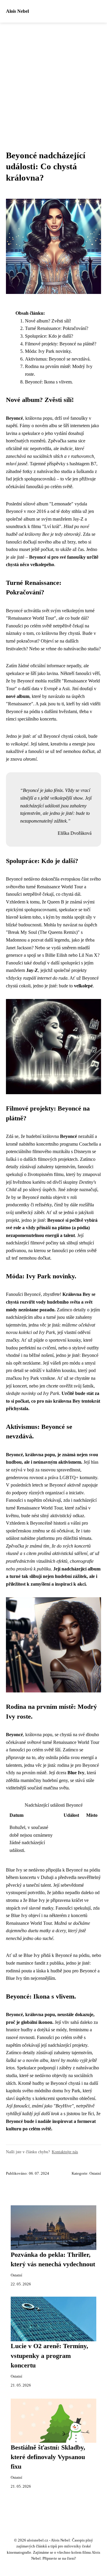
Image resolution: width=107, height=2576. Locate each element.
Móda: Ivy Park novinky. (48, 351)
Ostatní (95, 2173)
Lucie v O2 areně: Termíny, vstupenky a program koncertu (49, 2356)
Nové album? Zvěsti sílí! (48, 321)
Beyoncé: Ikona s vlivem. (49, 382)
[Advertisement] (53, 79)
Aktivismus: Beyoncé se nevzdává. (58, 359)
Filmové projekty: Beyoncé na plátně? (61, 344)
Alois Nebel (17, 11)
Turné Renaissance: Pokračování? (57, 328)
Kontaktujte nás (65, 2152)
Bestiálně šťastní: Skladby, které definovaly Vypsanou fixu (48, 2457)
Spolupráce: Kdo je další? (49, 336)
